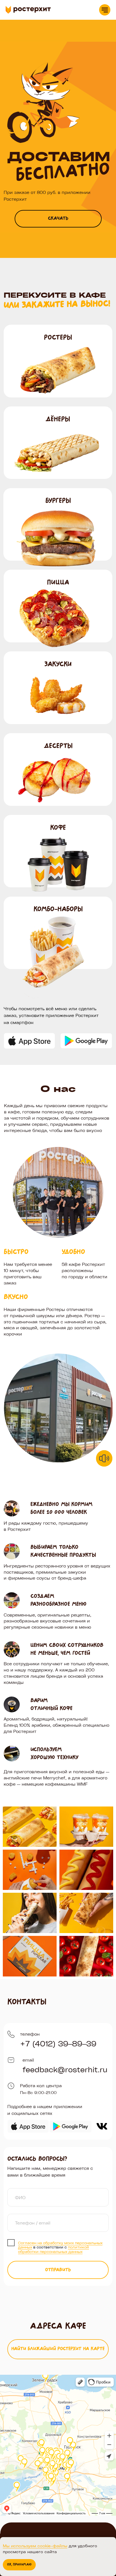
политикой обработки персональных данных (53, 2249)
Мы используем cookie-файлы (35, 2546)
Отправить (58, 2270)
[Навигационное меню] (105, 10)
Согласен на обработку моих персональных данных (60, 2245)
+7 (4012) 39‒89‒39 (58, 2043)
